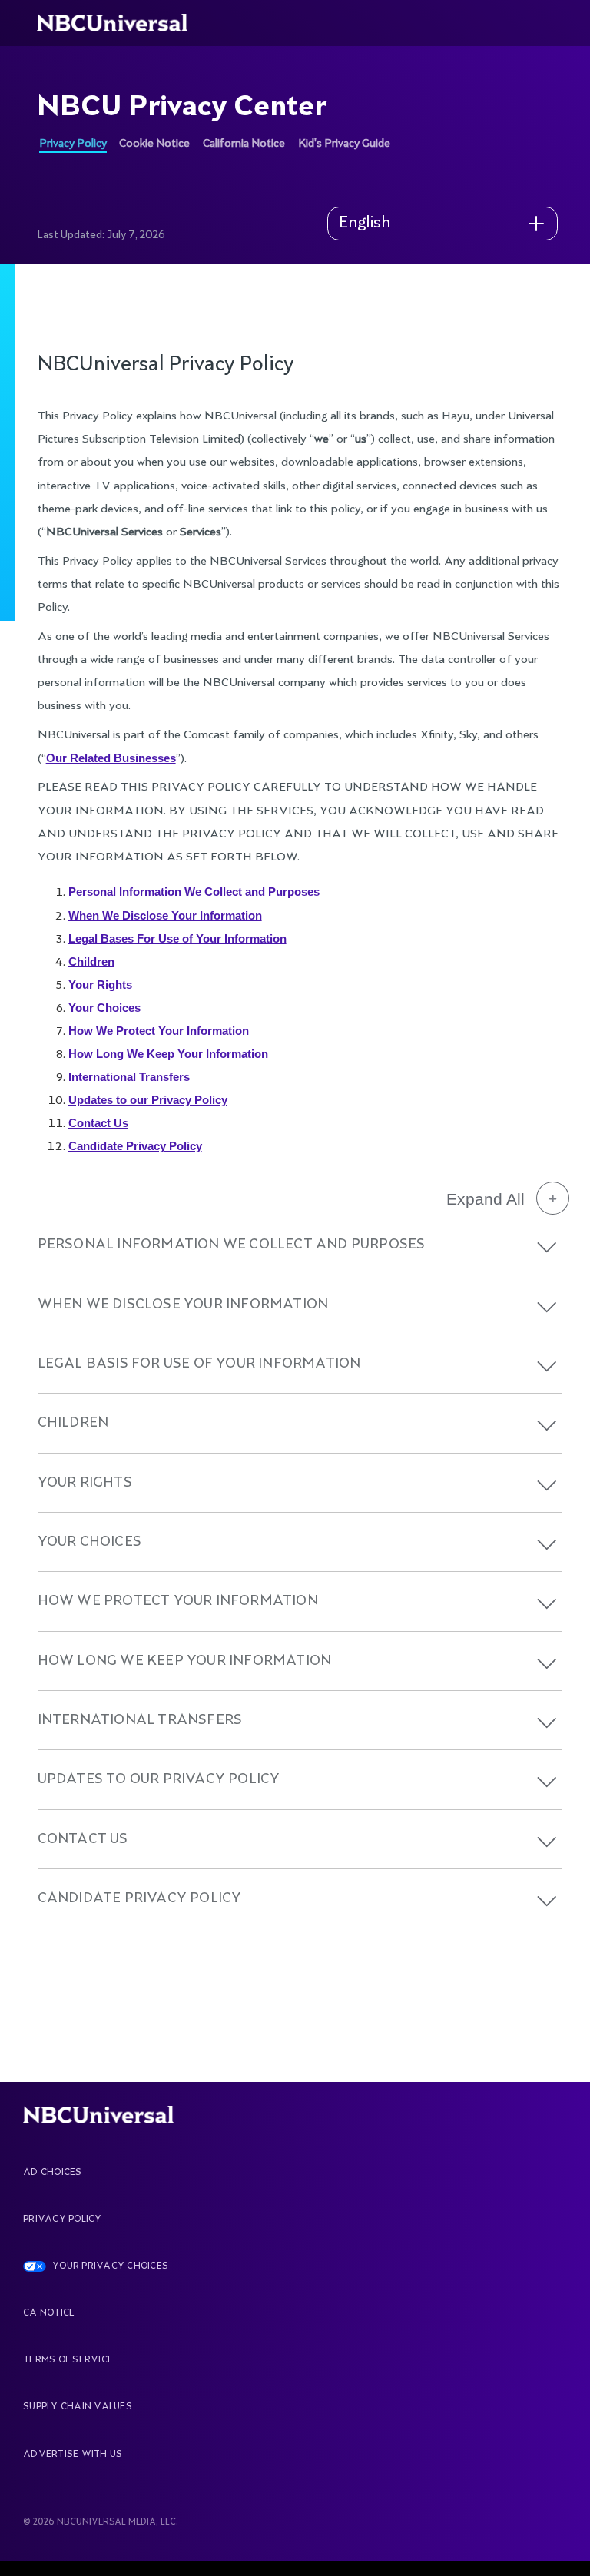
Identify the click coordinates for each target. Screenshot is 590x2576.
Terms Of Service (68, 2360)
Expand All (486, 1199)
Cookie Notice (154, 144)
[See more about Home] (121, 23)
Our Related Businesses (111, 758)
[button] (547, 1247)
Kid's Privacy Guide (344, 144)
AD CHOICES (52, 2173)
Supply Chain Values (78, 2407)
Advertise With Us (73, 2455)
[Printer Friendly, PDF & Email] (499, 312)
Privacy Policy (73, 144)
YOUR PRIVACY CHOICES (110, 2266)
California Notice (244, 144)
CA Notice (49, 2313)
